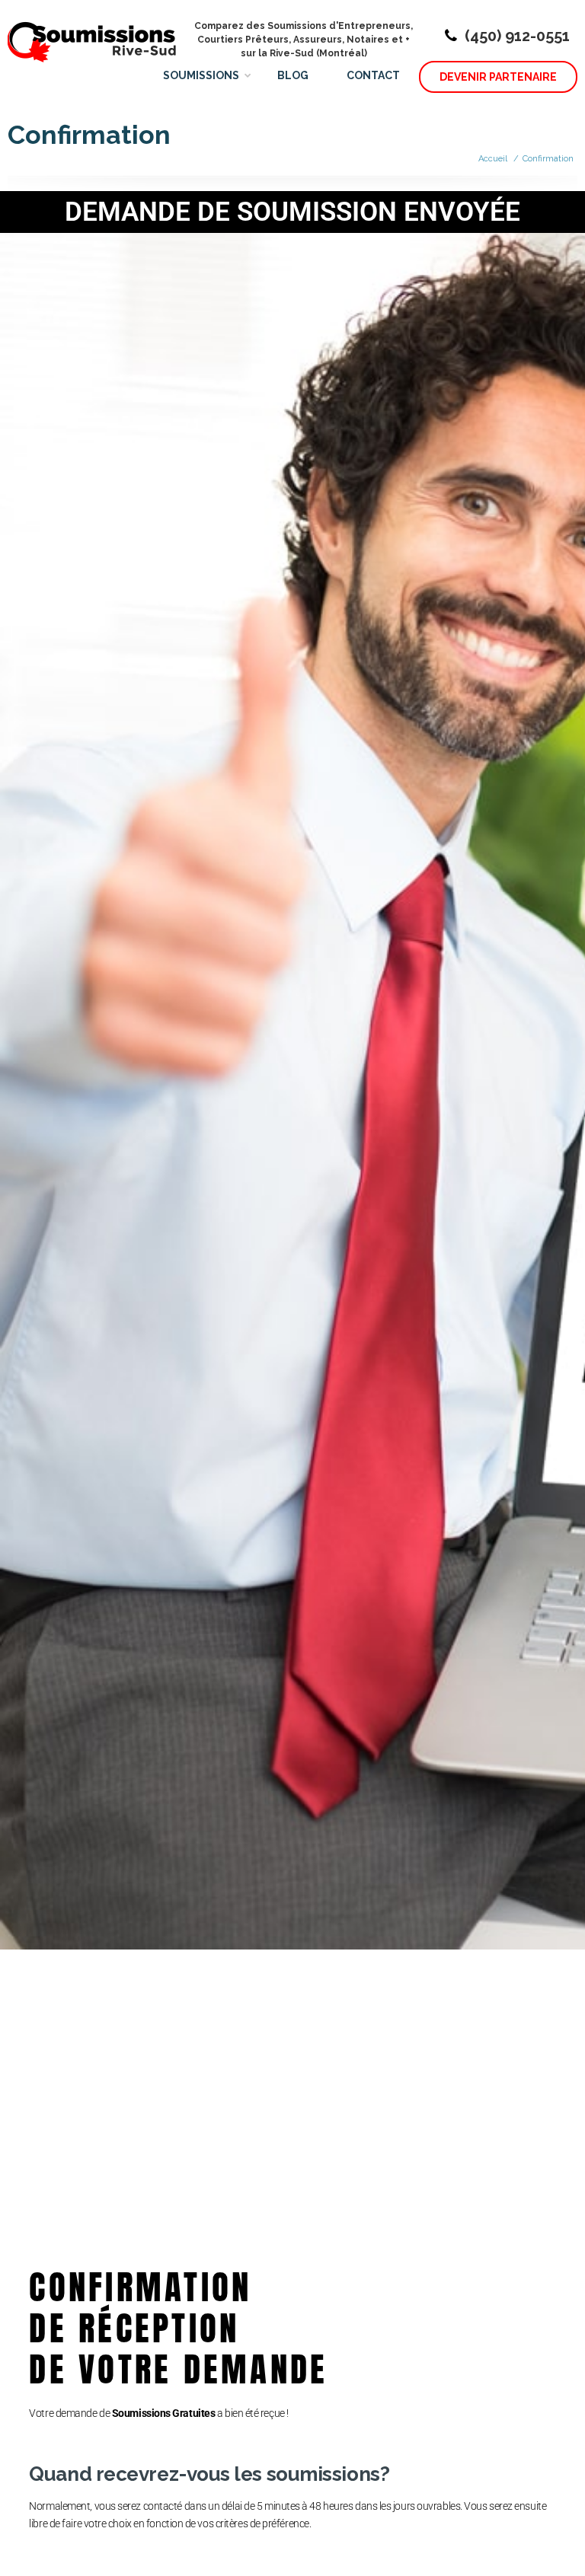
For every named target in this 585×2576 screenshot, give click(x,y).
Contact (373, 75)
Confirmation (548, 159)
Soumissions (201, 75)
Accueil (493, 159)
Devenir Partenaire (498, 77)
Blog (293, 75)
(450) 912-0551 (517, 36)
